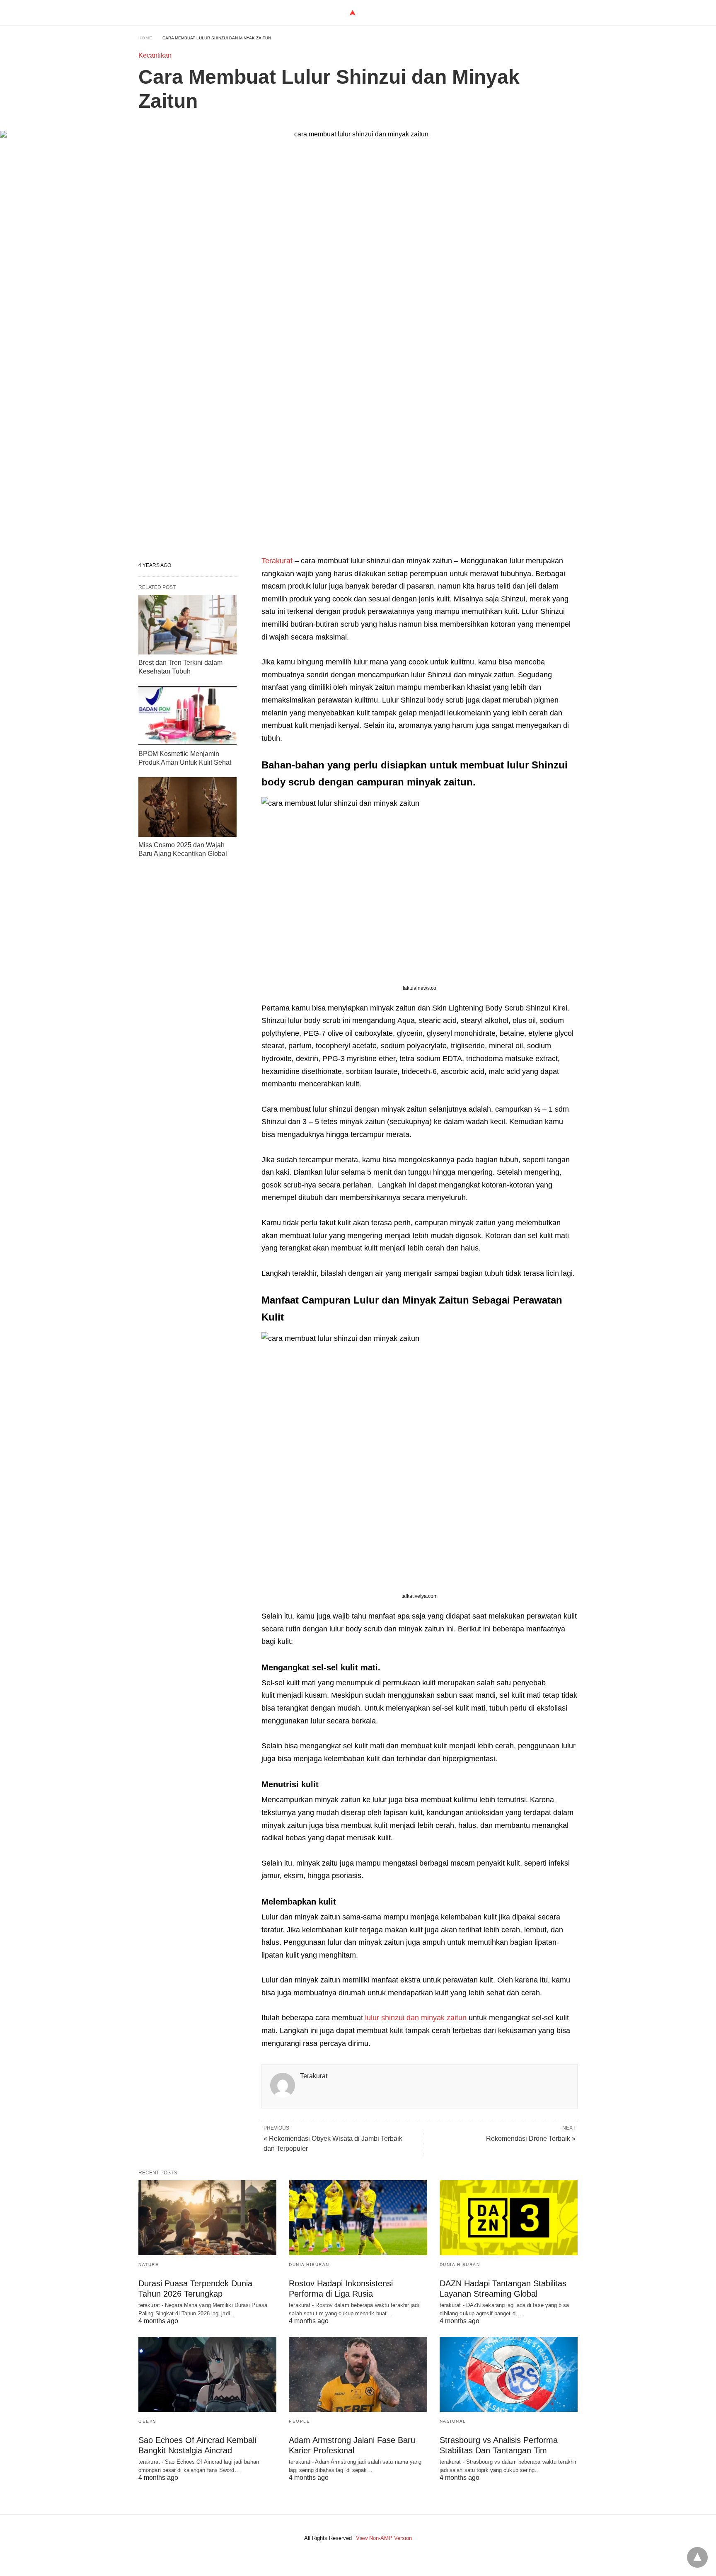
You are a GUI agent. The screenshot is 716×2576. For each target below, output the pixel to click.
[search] (574, 13)
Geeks (148, 2421)
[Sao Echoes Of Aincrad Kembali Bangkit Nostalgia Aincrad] (207, 2374)
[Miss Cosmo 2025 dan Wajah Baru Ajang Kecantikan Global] (187, 807)
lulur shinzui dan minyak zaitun (415, 2018)
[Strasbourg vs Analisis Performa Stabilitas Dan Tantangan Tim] (509, 2374)
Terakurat (278, 561)
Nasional (453, 2421)
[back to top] (697, 2557)
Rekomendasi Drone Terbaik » (531, 2139)
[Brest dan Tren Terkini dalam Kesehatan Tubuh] (187, 625)
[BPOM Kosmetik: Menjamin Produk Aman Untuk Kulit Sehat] (187, 716)
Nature (149, 2265)
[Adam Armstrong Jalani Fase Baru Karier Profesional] (358, 2374)
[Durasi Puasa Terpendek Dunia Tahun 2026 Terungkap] (207, 2218)
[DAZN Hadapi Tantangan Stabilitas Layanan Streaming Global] (509, 2218)
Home (145, 38)
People (299, 2421)
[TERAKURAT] (352, 13)
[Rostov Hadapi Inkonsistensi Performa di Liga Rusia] (358, 2218)
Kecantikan (155, 55)
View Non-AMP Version (384, 2538)
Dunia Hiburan (309, 2265)
